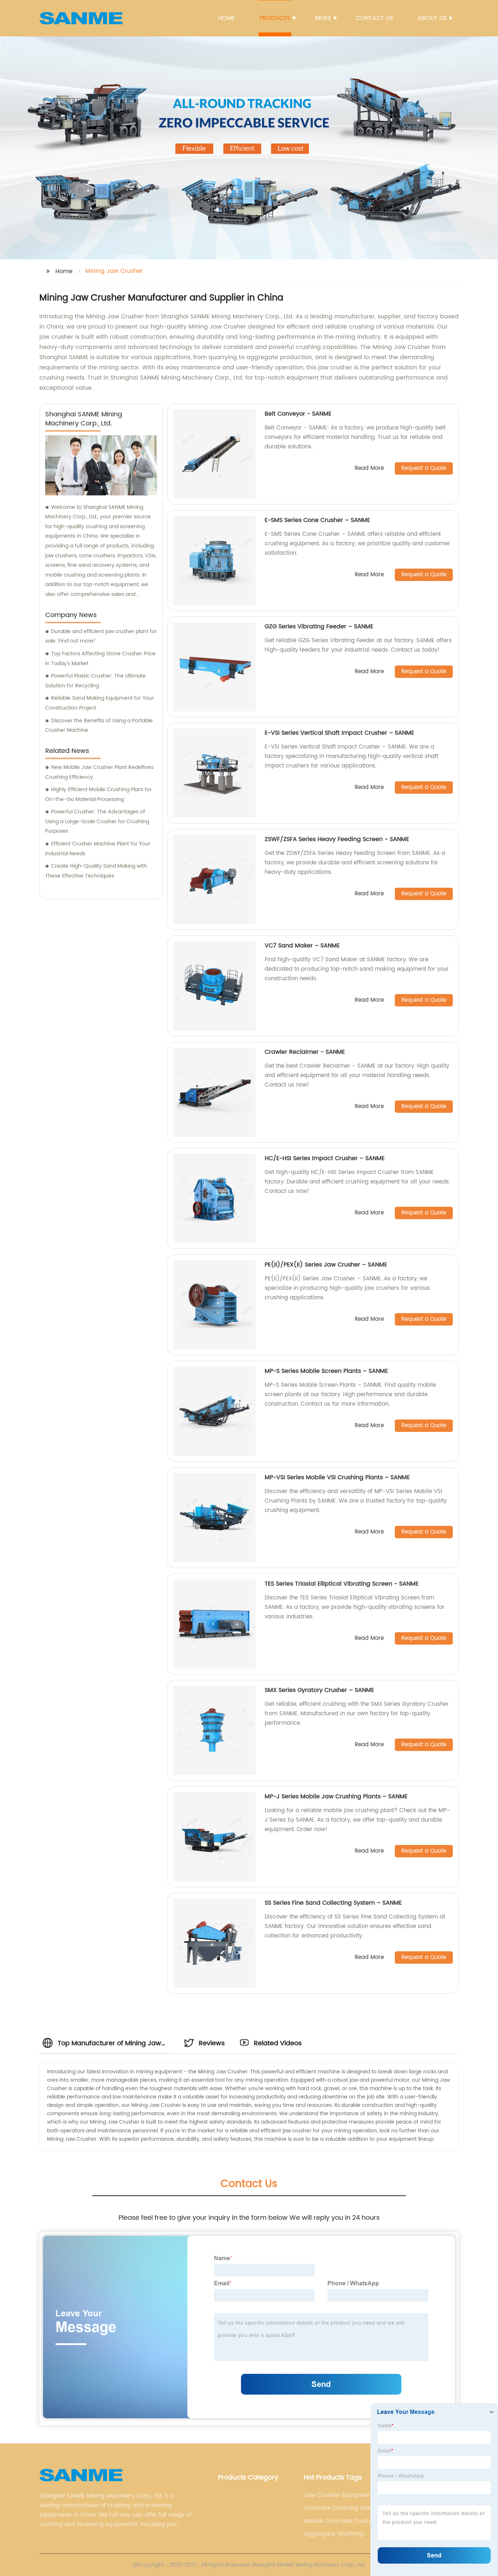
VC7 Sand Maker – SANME (302, 946)
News (323, 18)
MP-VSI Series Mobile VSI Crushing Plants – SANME (337, 1477)
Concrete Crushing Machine (345, 2508)
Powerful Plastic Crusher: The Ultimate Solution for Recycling (96, 681)
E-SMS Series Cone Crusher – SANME (317, 520)
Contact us (374, 18)
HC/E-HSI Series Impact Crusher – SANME (325, 1158)
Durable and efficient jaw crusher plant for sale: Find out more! (101, 636)
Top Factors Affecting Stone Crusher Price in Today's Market (100, 659)
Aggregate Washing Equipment (333, 2534)
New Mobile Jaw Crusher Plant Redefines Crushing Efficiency (99, 772)
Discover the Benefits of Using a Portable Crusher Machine (99, 726)
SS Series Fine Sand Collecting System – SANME (333, 1903)
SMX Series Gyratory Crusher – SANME (319, 1690)
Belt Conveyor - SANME (298, 414)
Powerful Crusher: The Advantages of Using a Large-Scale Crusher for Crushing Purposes (97, 821)
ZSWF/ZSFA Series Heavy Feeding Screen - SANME (337, 839)
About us (432, 18)
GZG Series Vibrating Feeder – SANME (319, 627)
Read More (369, 469)
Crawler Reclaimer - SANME (305, 1052)
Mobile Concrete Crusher (340, 2521)
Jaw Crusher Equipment (339, 2495)
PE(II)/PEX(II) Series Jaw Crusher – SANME (326, 1265)
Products (275, 18)
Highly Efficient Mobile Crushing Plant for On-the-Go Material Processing (98, 794)
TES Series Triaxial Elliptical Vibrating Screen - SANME (342, 1584)
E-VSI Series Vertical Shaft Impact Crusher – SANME (339, 733)
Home (226, 18)
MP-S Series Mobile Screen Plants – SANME (326, 1371)
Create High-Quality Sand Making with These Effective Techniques (96, 871)
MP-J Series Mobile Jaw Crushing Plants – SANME (336, 1796)
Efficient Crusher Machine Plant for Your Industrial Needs (98, 849)
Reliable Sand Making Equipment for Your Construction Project (100, 703)
